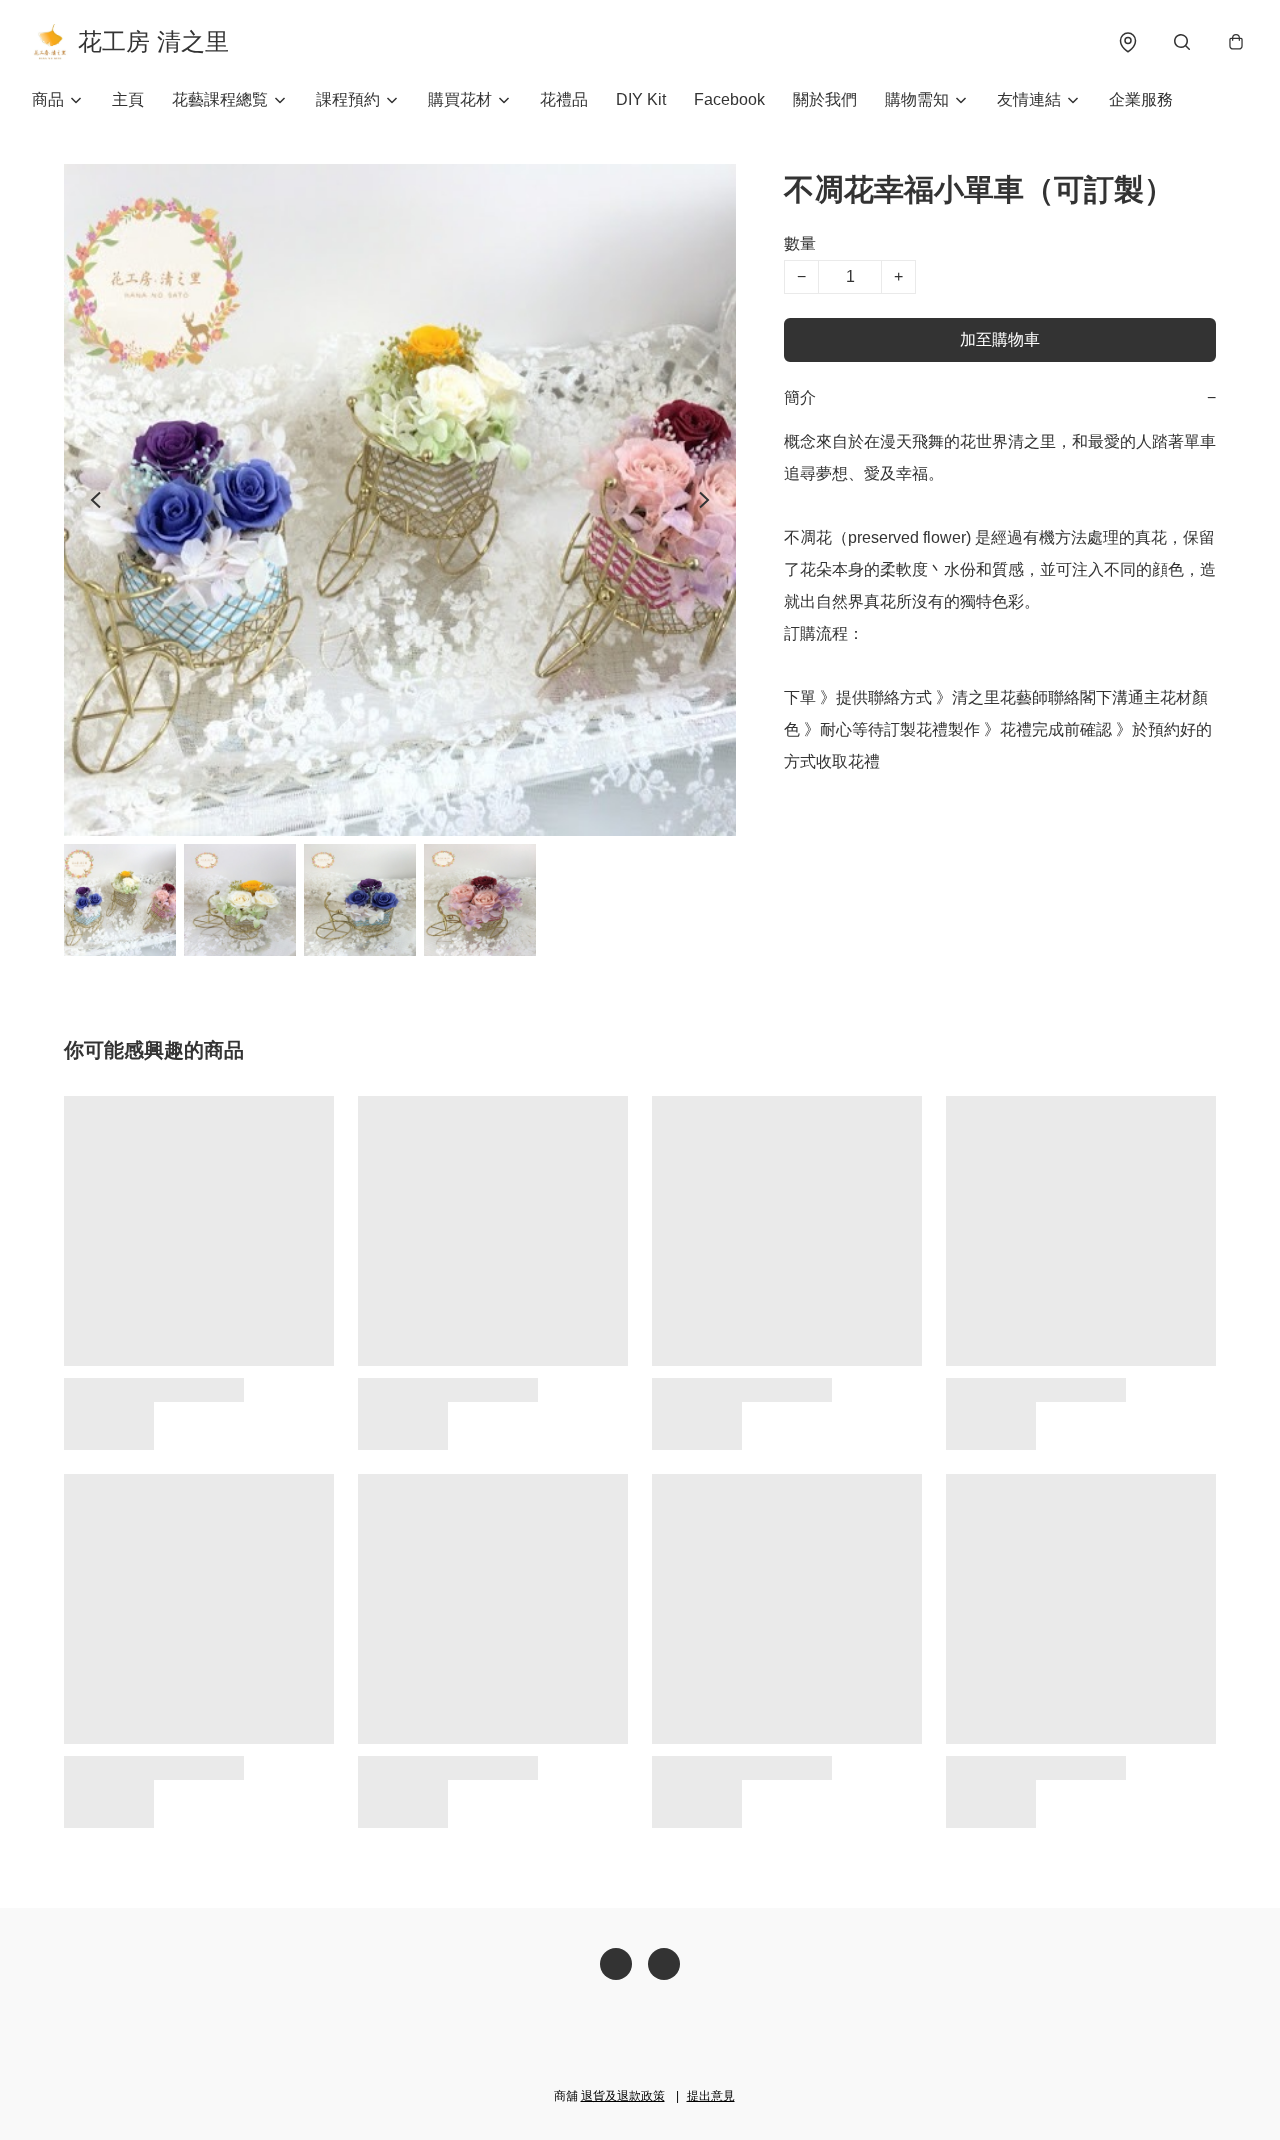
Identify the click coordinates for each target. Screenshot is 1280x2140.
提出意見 (711, 2096)
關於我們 (825, 99)
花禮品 (564, 99)
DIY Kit (641, 99)
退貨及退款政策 (623, 2096)
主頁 (128, 99)
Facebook (729, 99)
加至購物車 (1000, 339)
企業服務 (1141, 99)
